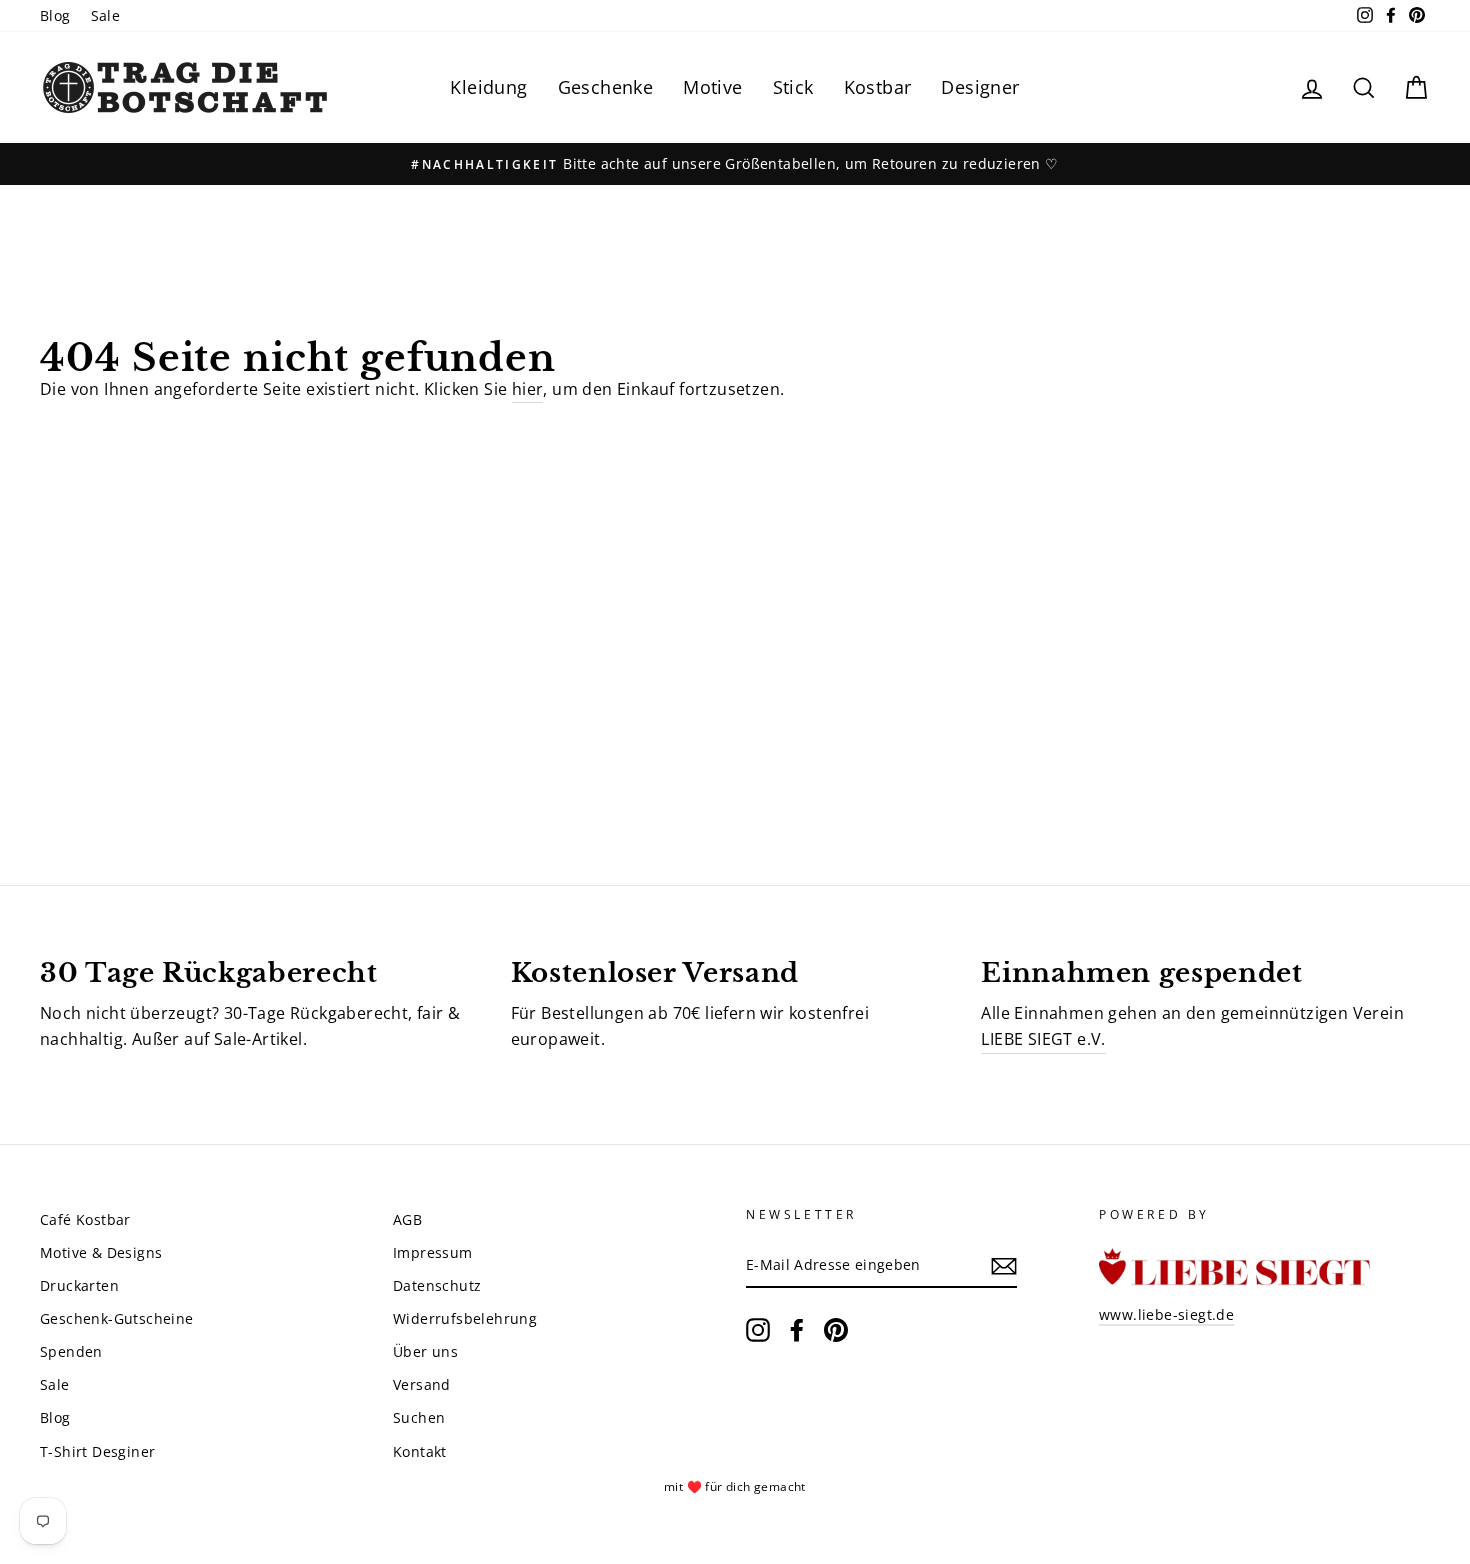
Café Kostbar (85, 1219)
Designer (980, 87)
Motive (712, 87)
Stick (793, 87)
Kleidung (488, 87)
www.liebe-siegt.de (1166, 1314)
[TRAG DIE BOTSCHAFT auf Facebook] (797, 1330)
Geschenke (606, 87)
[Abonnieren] (1004, 1266)
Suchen (419, 1417)
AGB (407, 1219)
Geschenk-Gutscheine (117, 1318)
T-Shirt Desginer (97, 1451)
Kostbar (878, 87)
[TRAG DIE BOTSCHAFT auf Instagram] (758, 1330)
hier (528, 389)
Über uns (425, 1351)
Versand (422, 1384)
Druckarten (79, 1285)
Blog (55, 15)
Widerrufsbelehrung (465, 1318)
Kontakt (420, 1451)
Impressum (433, 1252)
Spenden (71, 1351)
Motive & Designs (101, 1252)
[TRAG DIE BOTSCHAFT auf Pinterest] (836, 1330)
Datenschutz (437, 1285)
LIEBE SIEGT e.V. (1043, 1039)
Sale (106, 15)
